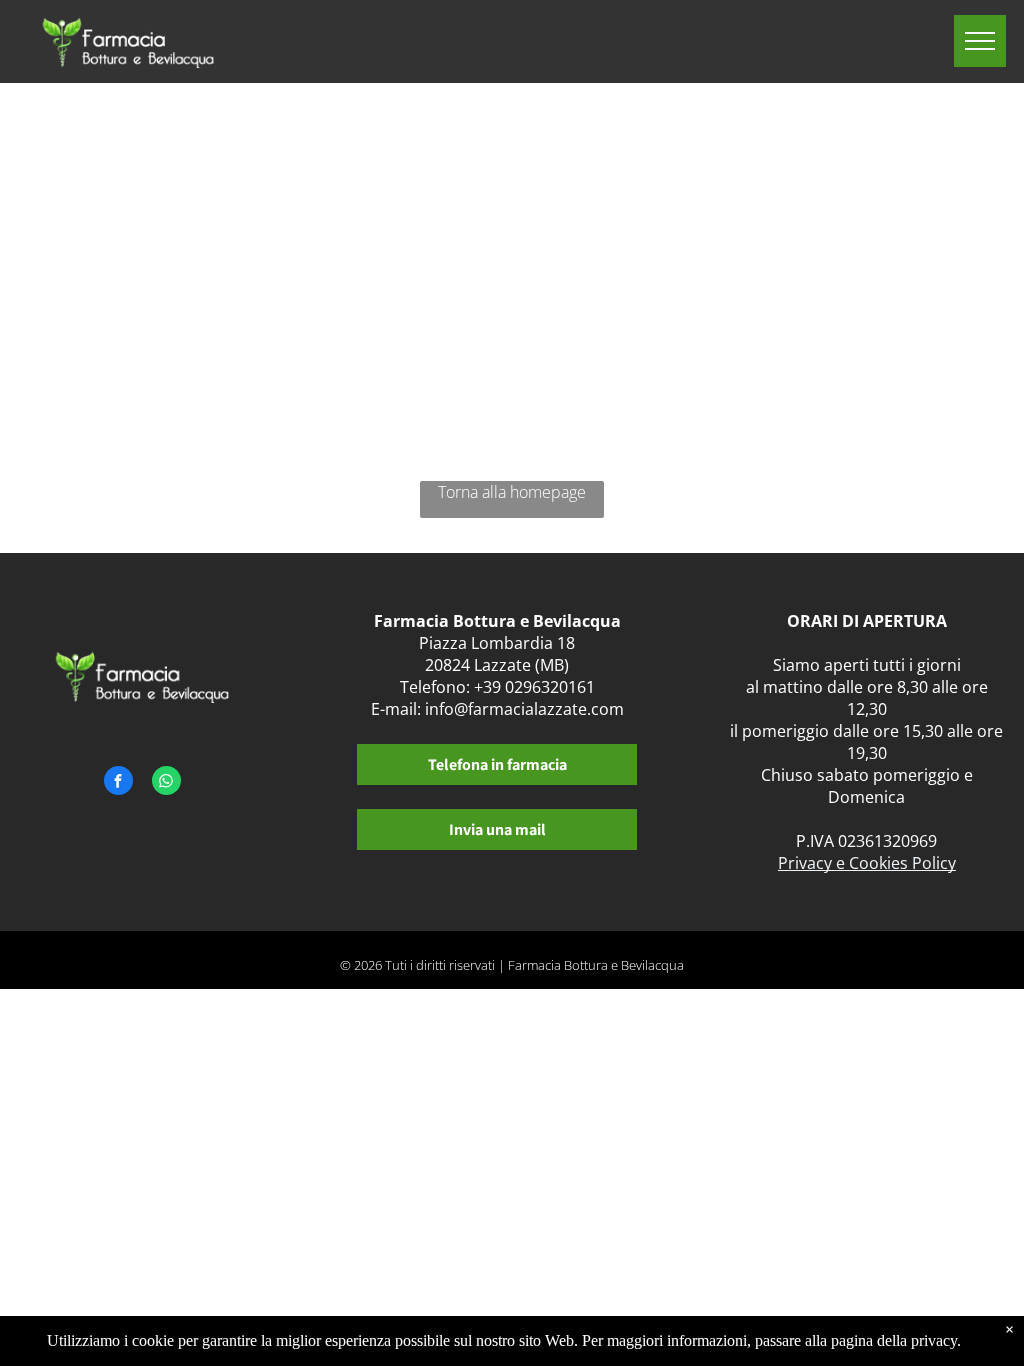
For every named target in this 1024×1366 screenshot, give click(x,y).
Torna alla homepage (512, 492)
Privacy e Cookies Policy (867, 863)
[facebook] (118, 783)
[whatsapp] (166, 783)
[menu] (980, 41)
